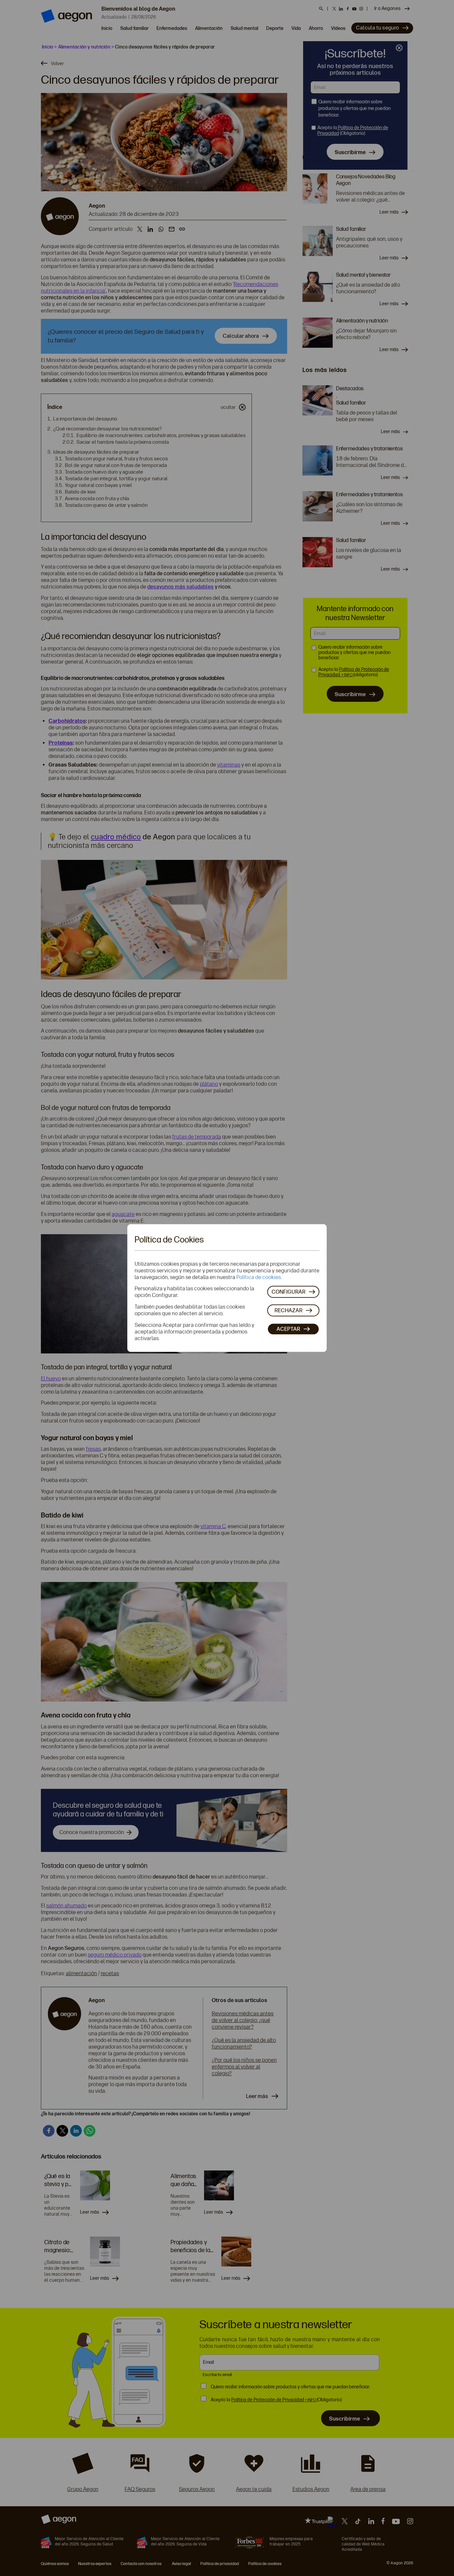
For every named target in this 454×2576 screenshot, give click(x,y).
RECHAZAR (288, 1310)
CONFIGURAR (288, 1291)
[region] (227, 1288)
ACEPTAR (288, 1329)
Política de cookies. (259, 1277)
